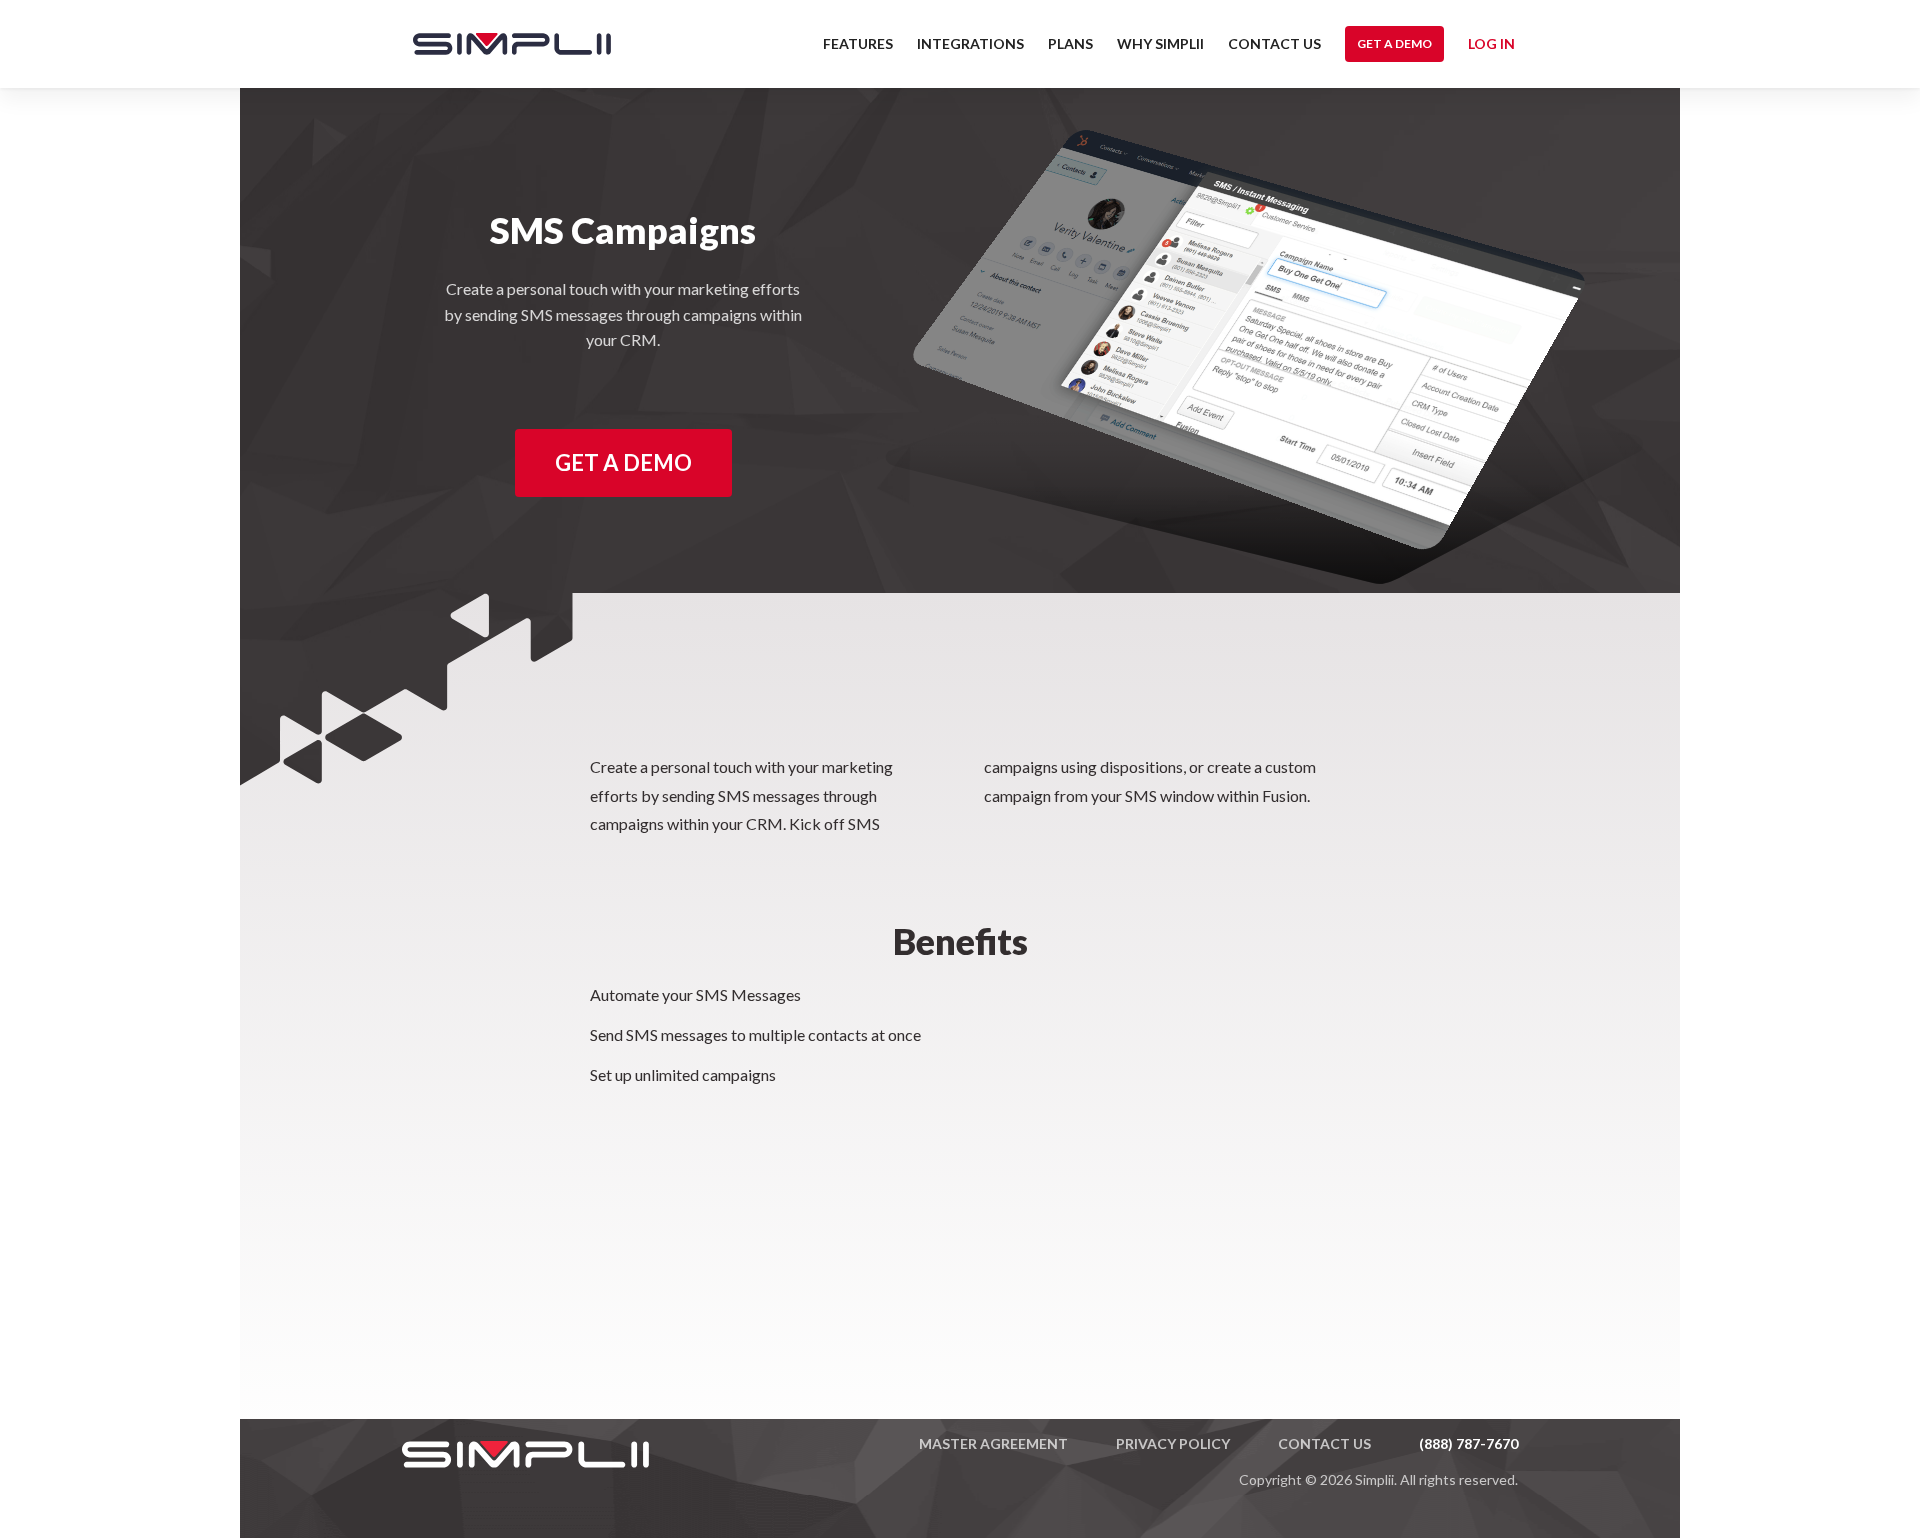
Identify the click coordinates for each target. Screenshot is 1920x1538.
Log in (1491, 43)
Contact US (1274, 43)
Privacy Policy (1173, 1443)
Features (858, 43)
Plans (1070, 43)
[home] (502, 44)
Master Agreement (993, 1443)
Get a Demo (1394, 43)
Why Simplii (1160, 43)
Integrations (970, 43)
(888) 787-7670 (1468, 1443)
